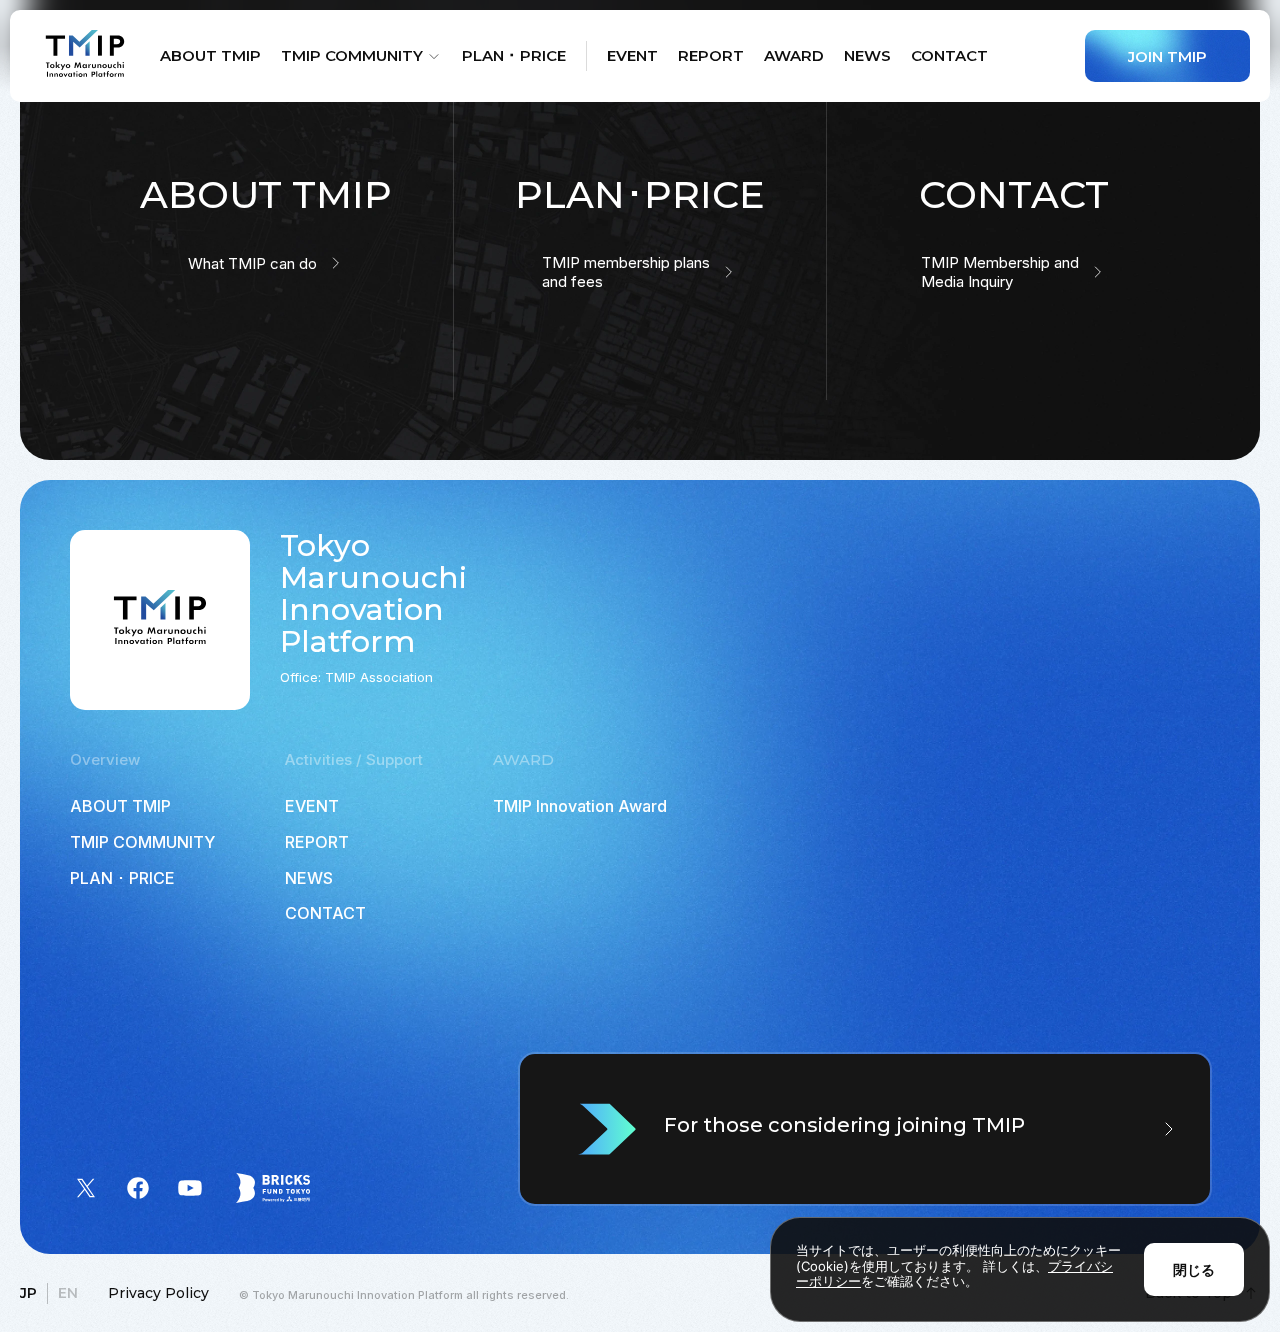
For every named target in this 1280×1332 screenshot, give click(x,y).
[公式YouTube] (190, 1188)
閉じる (1194, 1269)
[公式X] (86, 1188)
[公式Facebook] (138, 1188)
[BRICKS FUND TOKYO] (273, 1188)
